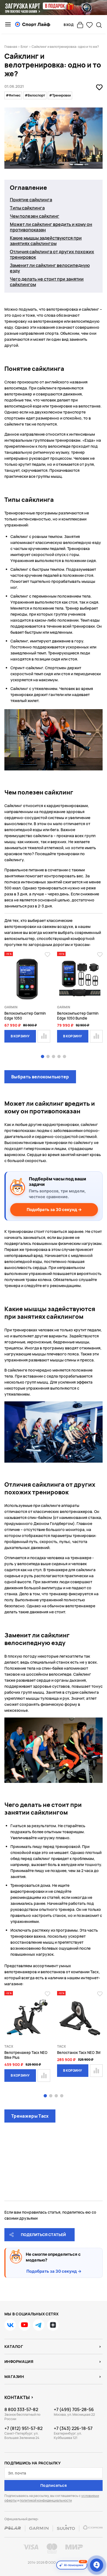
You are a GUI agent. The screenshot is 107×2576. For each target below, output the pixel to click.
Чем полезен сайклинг (35, 216)
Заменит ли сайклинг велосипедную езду (50, 268)
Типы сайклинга (27, 208)
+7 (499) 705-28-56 (74, 2409)
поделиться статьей (43, 2235)
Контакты (17, 2397)
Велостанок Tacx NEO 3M (79, 2053)
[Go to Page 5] (64, 1057)
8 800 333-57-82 (21, 2409)
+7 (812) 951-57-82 (23, 2428)
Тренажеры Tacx (30, 2116)
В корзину (20, 1036)
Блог (24, 47)
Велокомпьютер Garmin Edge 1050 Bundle (78, 1016)
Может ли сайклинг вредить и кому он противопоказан (51, 227)
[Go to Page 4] (59, 1057)
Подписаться (54, 2485)
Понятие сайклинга (31, 200)
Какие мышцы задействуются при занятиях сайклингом (46, 241)
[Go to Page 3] (54, 1057)
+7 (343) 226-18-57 (73, 2428)
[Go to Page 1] (43, 1057)
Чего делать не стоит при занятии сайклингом (47, 282)
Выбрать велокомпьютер (40, 1077)
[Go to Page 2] (48, 1057)
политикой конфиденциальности (46, 2500)
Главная (11, 47)
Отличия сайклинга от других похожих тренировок (52, 254)
